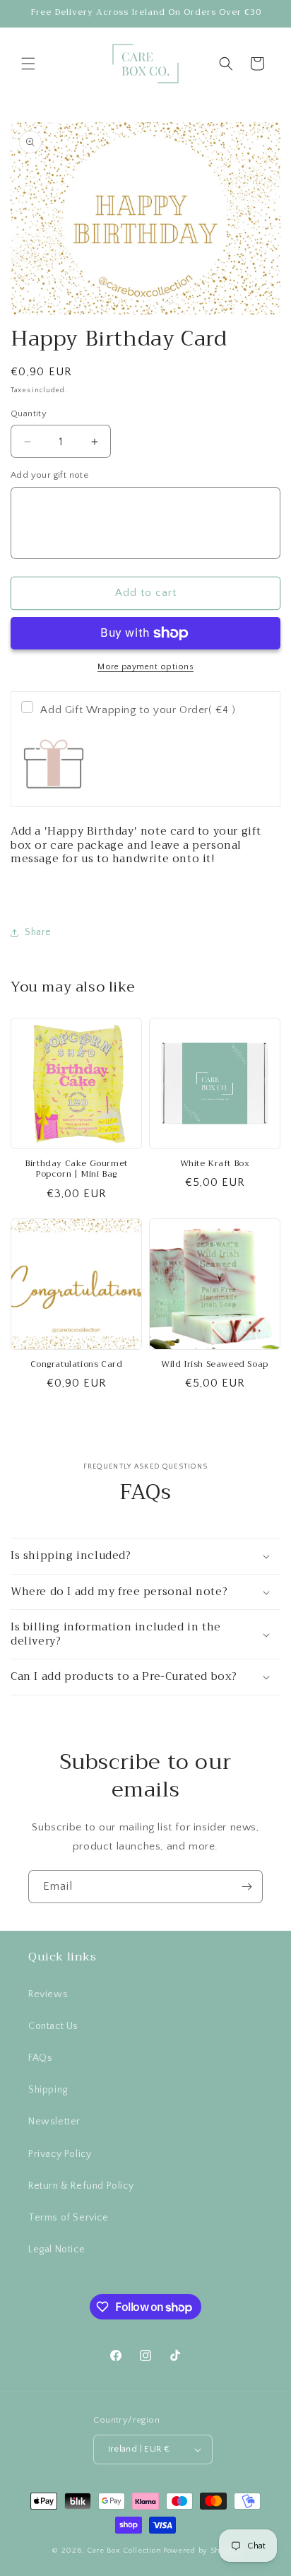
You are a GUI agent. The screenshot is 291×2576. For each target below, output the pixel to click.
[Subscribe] (247, 1887)
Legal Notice (57, 2249)
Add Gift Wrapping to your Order (138, 710)
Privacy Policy (60, 2154)
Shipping (48, 2090)
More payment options (145, 667)
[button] (28, 64)
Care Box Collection (124, 2551)
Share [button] (38, 932)
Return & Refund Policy (81, 2186)
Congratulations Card (77, 1365)
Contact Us (53, 2026)
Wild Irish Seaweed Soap (215, 1365)
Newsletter (54, 2122)
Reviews (48, 1994)
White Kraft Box (215, 1164)
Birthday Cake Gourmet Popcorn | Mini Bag (76, 1169)
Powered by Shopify (201, 2551)
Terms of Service (69, 2218)
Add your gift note (49, 475)
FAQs (40, 2058)
